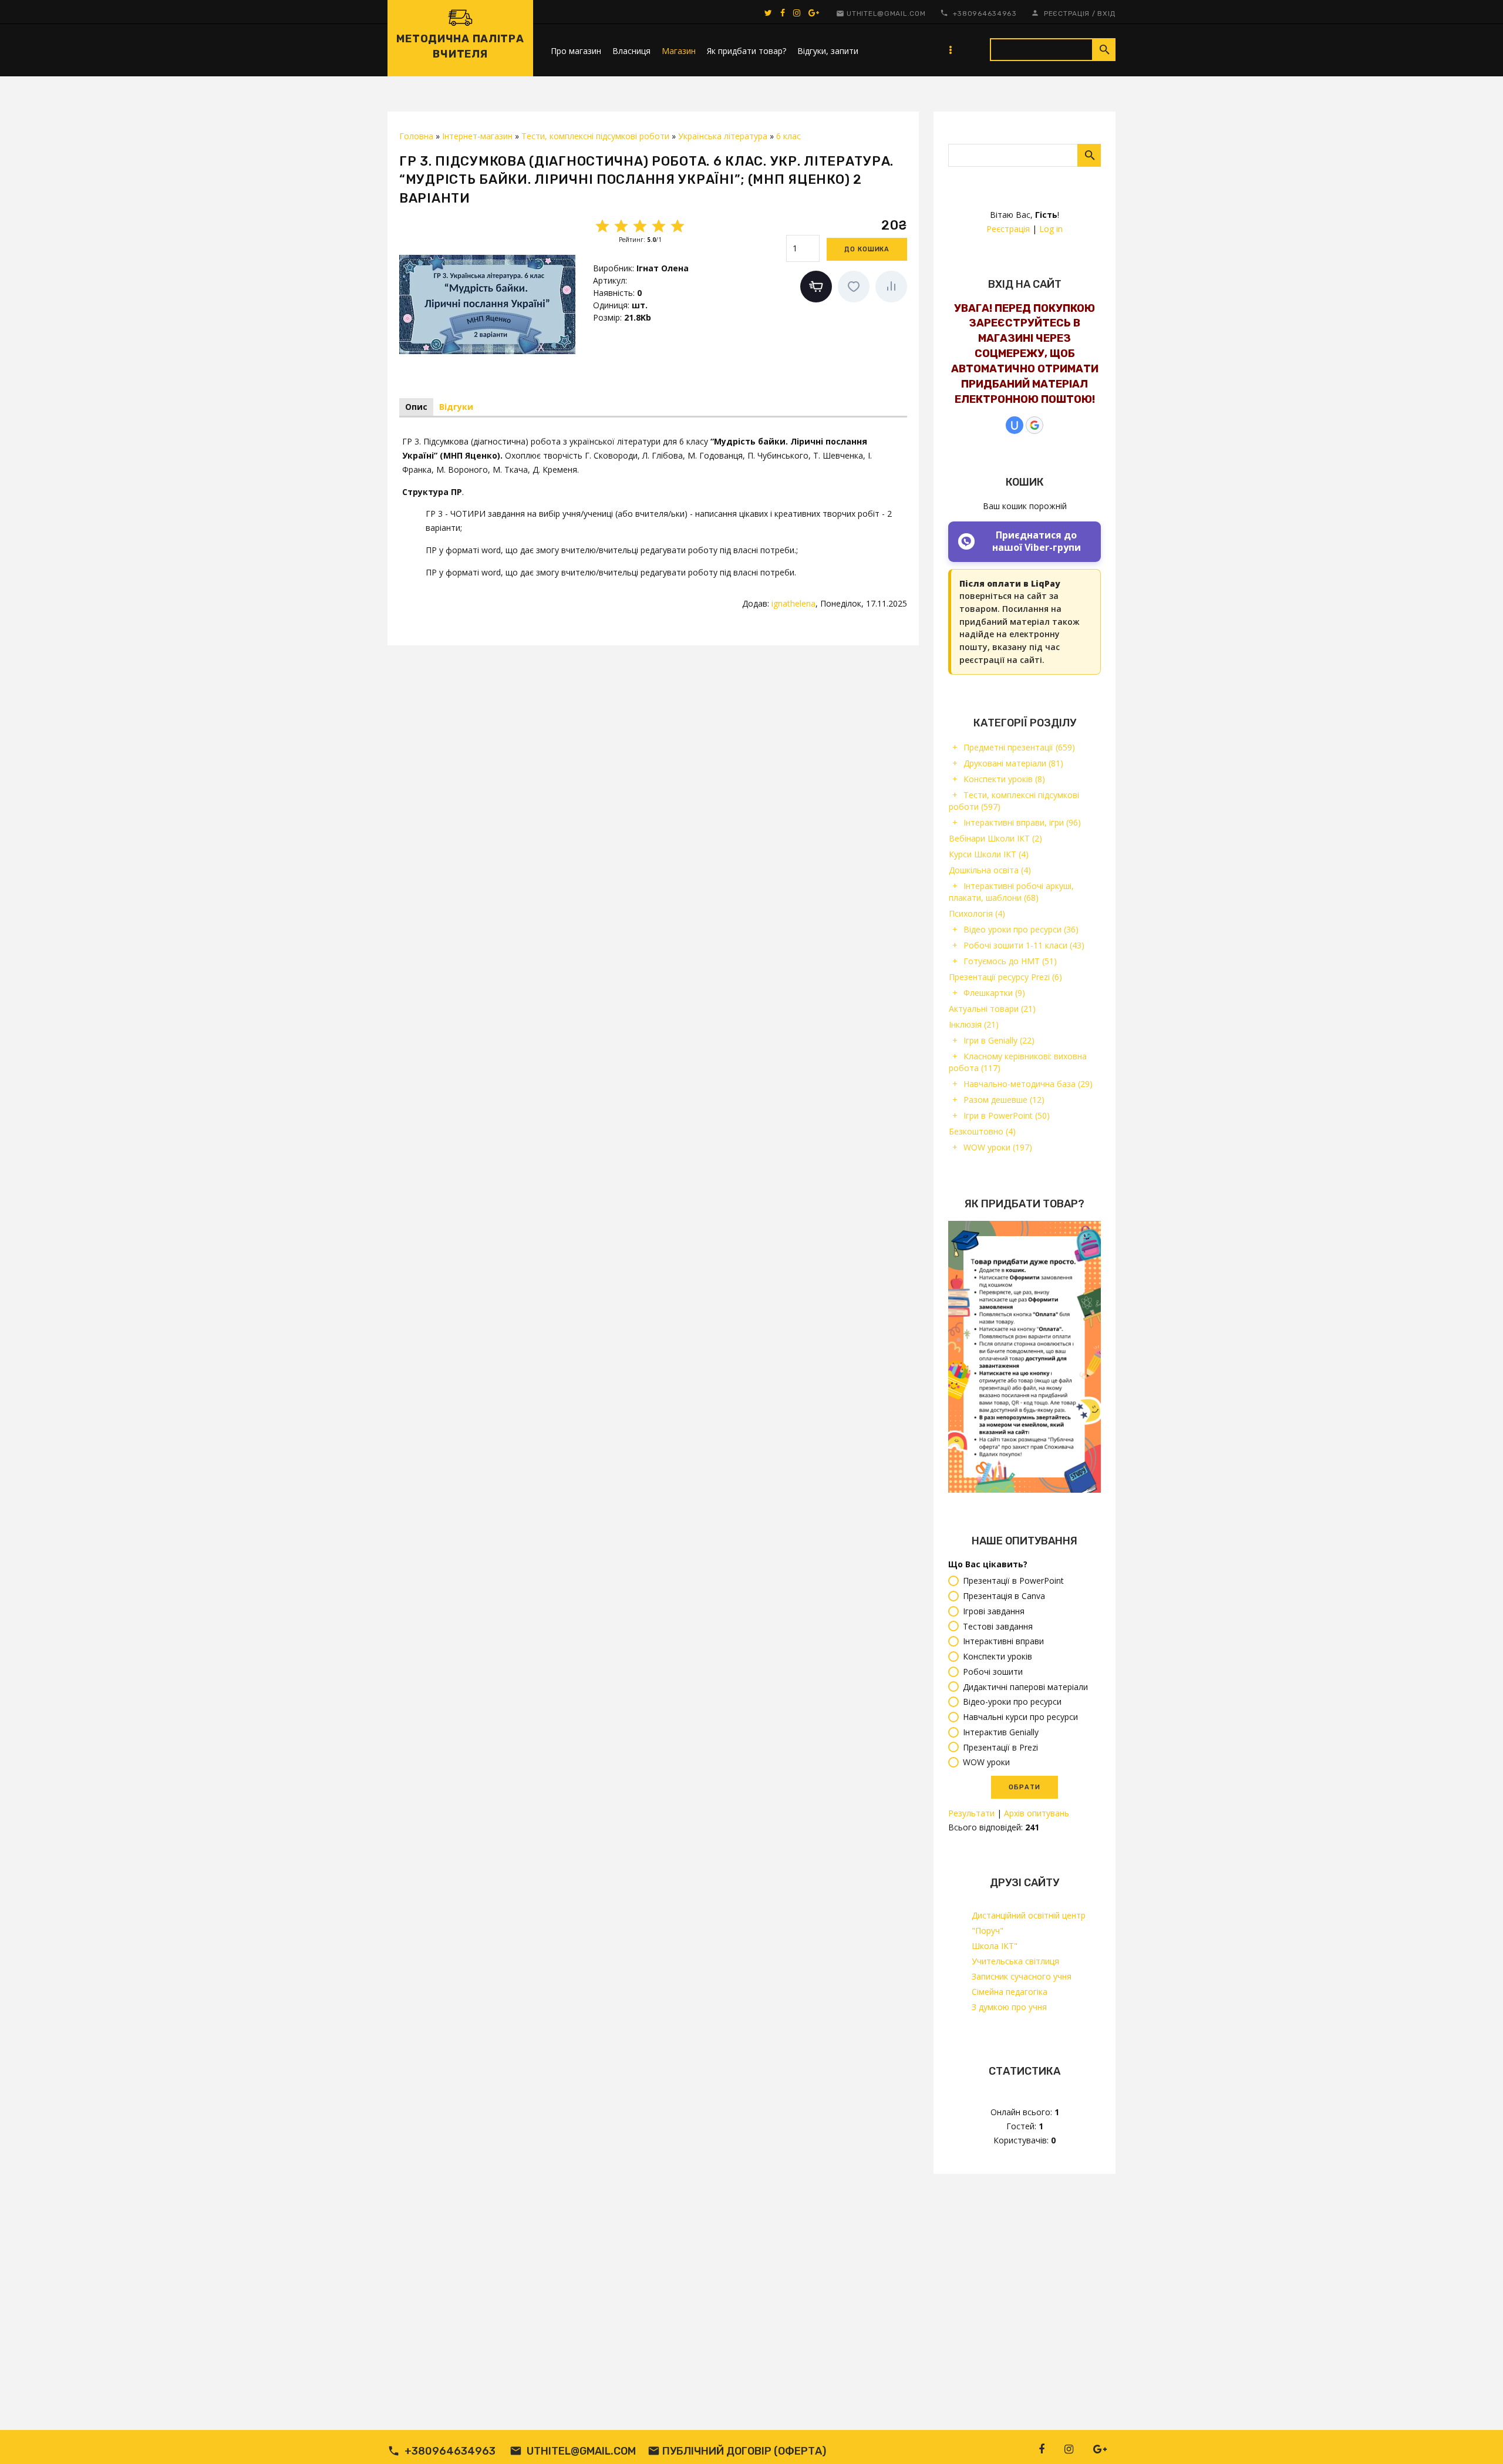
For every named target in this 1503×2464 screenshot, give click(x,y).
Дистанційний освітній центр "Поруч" (1029, 1923)
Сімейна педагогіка (1010, 1992)
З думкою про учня (1009, 2007)
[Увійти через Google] (1034, 425)
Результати (971, 1813)
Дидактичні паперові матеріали (1025, 1687)
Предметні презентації (1019, 747)
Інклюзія (974, 1024)
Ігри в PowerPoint (1007, 1115)
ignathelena (793, 603)
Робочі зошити (993, 1672)
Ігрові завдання (994, 1611)
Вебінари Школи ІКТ (995, 838)
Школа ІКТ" (995, 1946)
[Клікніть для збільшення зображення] (487, 304)
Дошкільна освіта (990, 870)
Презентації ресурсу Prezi (1005, 977)
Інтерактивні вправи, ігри (1022, 822)
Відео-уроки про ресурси (1012, 1702)
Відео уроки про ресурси (1021, 929)
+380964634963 (985, 14)
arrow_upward (1477, 2438)
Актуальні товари (992, 1009)
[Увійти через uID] (1015, 425)
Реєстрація (1067, 14)
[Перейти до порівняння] (891, 287)
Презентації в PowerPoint (1013, 1581)
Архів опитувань (1037, 1813)
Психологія (977, 913)
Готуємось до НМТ (1010, 961)
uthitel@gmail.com (886, 14)
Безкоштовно (982, 1131)
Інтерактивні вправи (1003, 1642)
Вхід (1106, 14)
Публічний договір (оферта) (744, 2451)
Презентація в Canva (1004, 1596)
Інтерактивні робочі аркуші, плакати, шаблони (1011, 892)
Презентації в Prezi (1000, 1747)
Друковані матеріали (1013, 763)
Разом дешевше (1004, 1100)
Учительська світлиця (1015, 1961)
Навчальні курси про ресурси (1020, 1717)
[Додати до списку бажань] (854, 287)
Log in (1051, 229)
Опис (416, 407)
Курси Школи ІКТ (989, 854)
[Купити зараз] (816, 287)
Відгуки (456, 407)
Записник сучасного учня (1022, 1976)
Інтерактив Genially (1001, 1732)
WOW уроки (998, 1147)
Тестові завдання (998, 1626)
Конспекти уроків (1004, 779)
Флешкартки (994, 993)
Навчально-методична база (1028, 1084)
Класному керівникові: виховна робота (1018, 1062)
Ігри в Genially (999, 1040)
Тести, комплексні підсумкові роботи (1014, 801)
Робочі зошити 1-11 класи (1024, 945)
